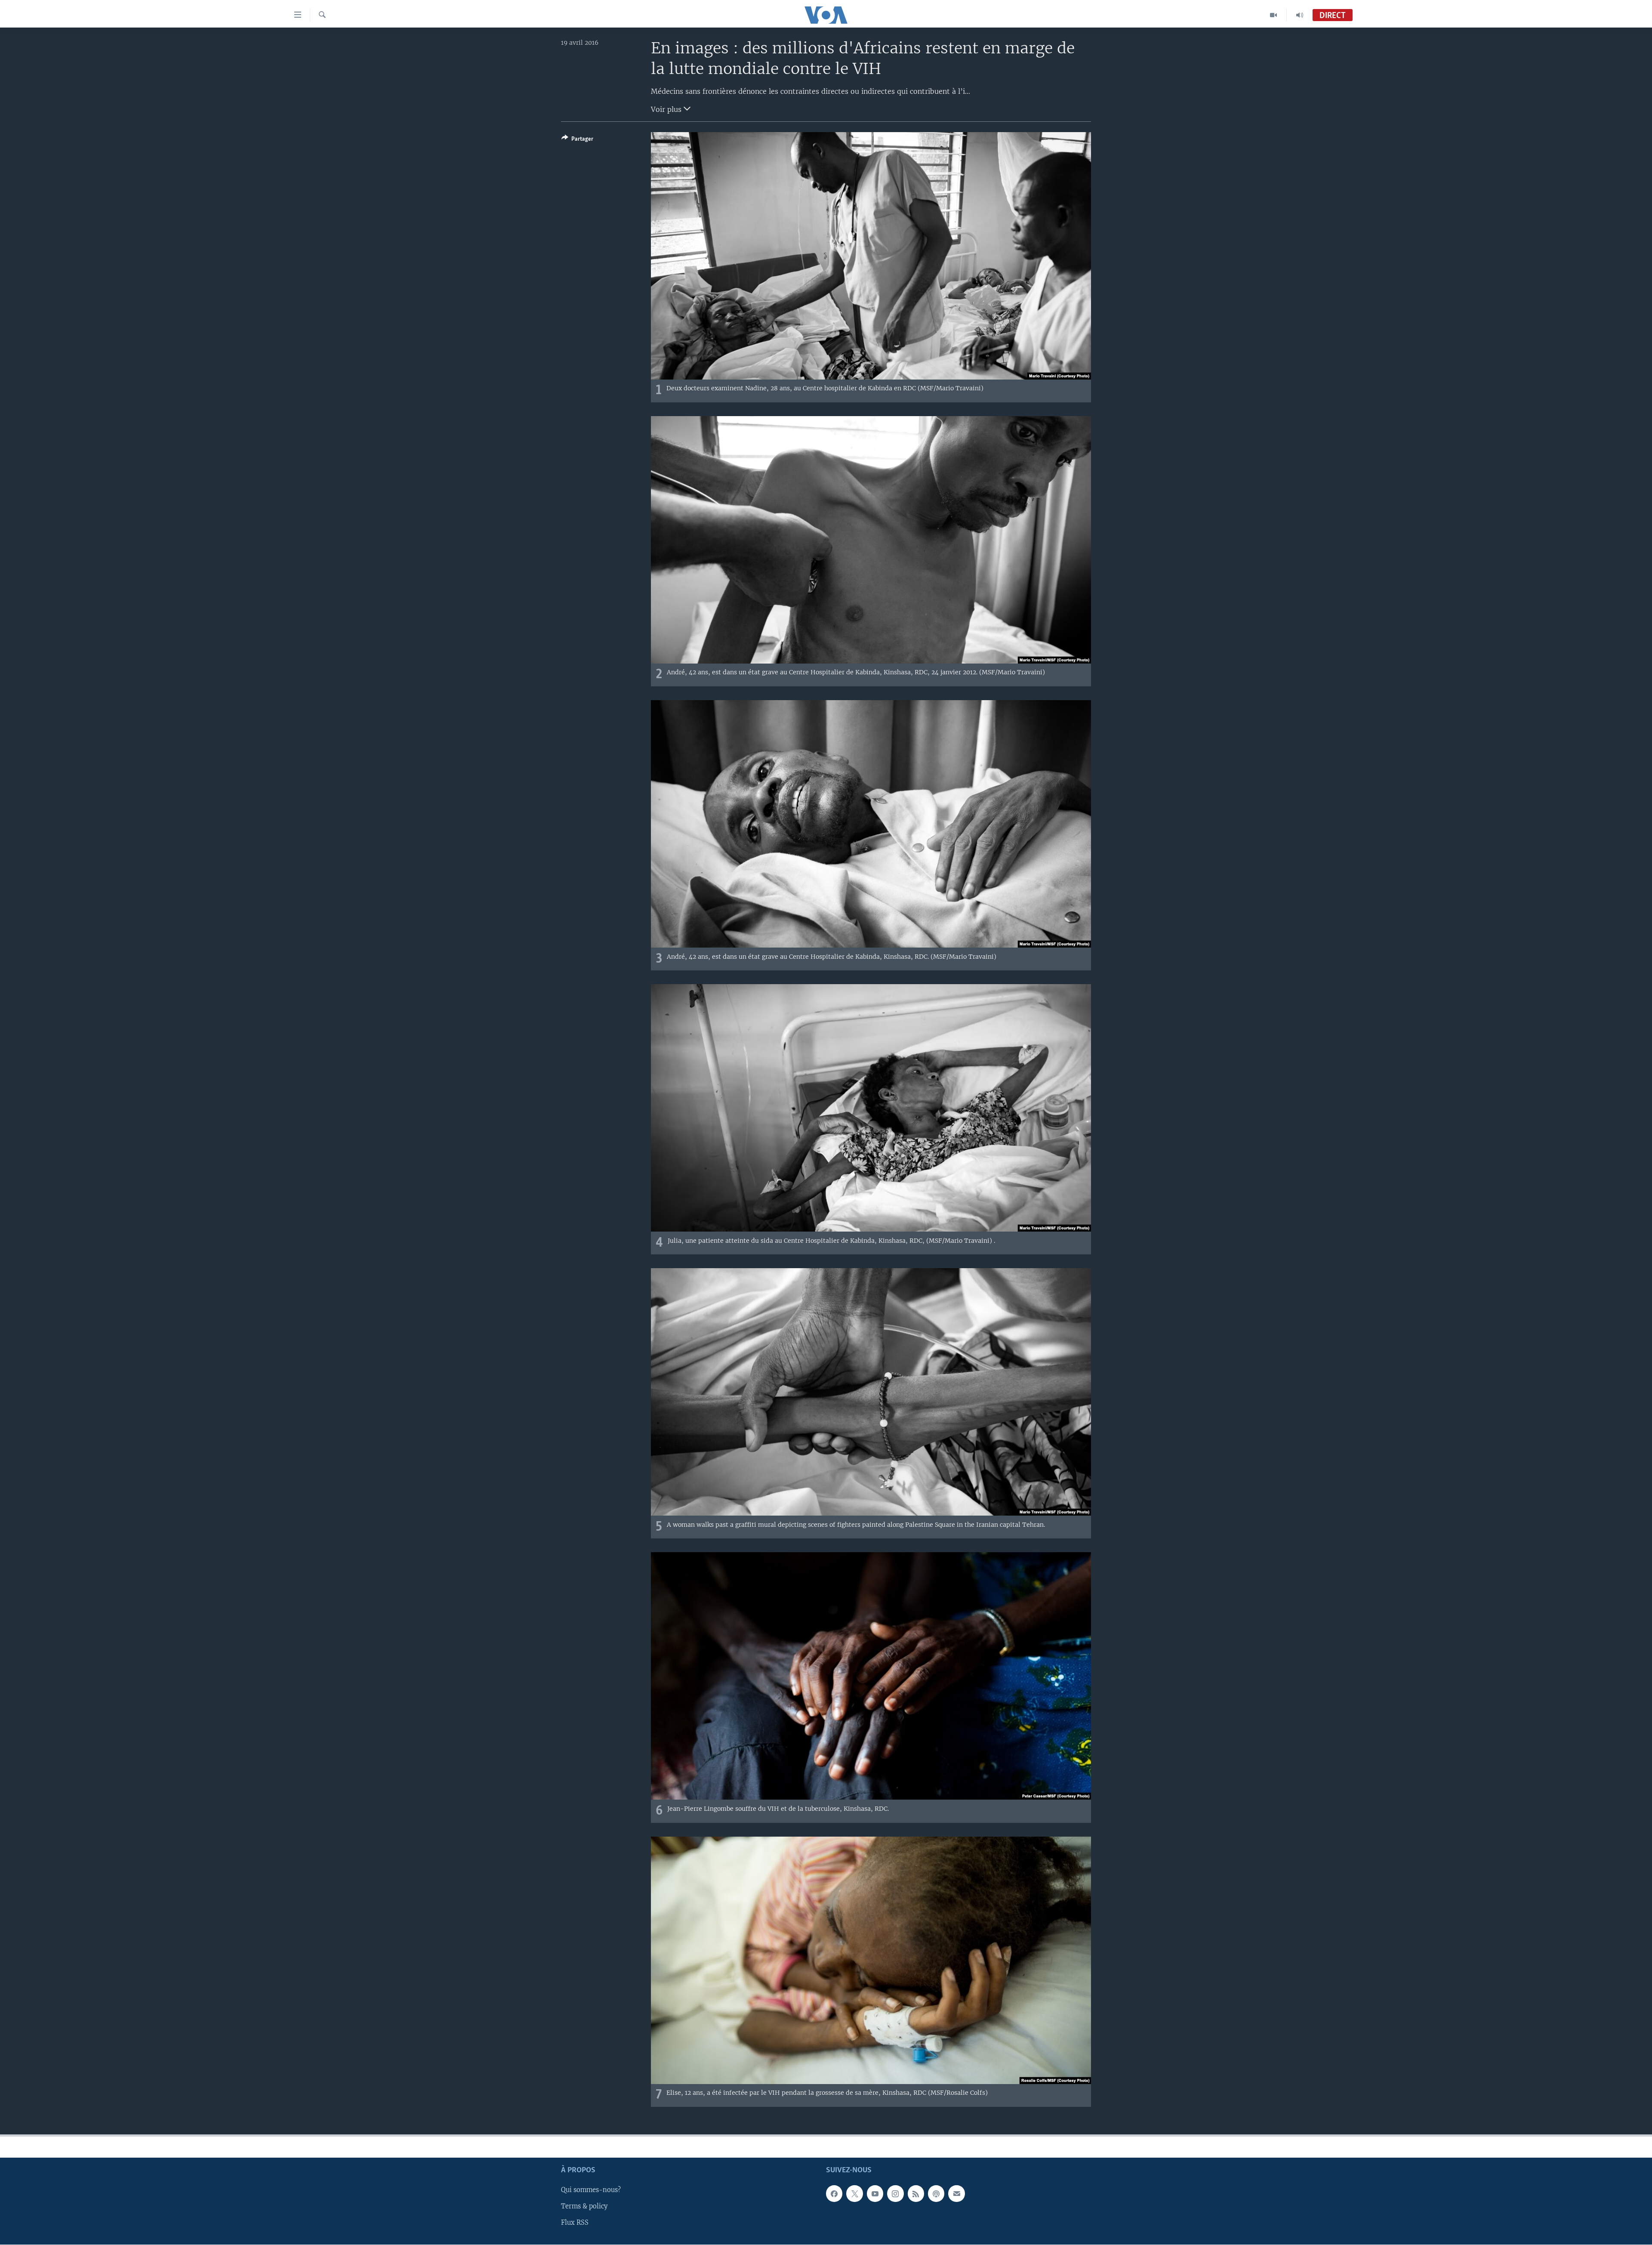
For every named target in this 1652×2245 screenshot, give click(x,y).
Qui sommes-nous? (591, 2190)
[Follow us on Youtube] (875, 2193)
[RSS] (916, 2193)
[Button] (577, 140)
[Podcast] (936, 2193)
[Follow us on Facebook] (834, 2193)
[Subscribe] (956, 2193)
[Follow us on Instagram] (895, 2193)
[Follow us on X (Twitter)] (854, 2193)
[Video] (1274, 15)
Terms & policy (584, 2206)
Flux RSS (575, 2223)
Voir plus (667, 109)
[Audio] (1300, 15)
